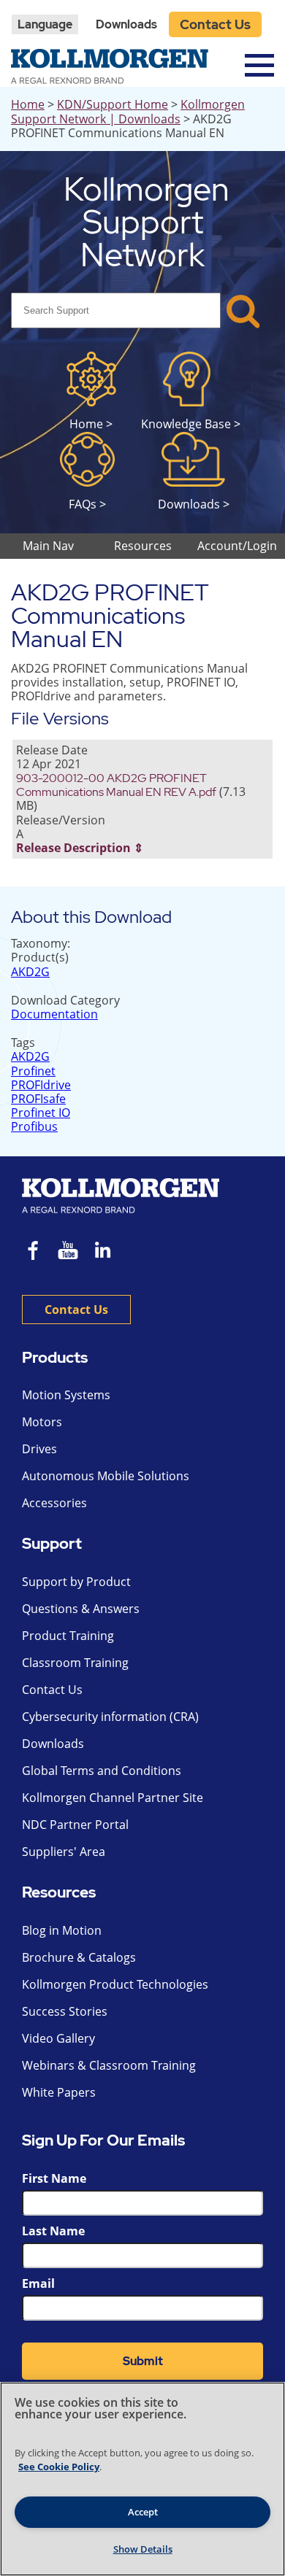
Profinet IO (41, 1113)
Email (38, 2283)
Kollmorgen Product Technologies (115, 1984)
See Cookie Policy (59, 2467)
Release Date (52, 750)
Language (45, 24)
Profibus (34, 1126)
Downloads (126, 24)
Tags (23, 1043)
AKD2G (30, 972)
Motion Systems (66, 1395)
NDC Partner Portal (75, 1825)
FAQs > (87, 504)
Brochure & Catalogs (79, 1957)
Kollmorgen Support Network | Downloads (128, 111)
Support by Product (76, 1582)
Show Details (143, 2549)
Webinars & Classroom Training (109, 2065)
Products (55, 1358)
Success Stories (65, 2011)
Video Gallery (58, 2038)
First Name (54, 2178)
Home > (91, 423)
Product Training (68, 1636)
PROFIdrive (41, 1085)
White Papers (59, 2092)
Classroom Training (75, 1663)
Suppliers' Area (64, 1852)
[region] (142, 2479)
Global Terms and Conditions (102, 1771)
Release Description (73, 848)
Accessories (54, 1503)
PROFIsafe (38, 1099)
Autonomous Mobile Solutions (106, 1476)
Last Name (53, 2231)
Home (28, 104)
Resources (59, 1893)
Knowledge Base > (191, 423)
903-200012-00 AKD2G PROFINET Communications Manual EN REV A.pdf (116, 785)
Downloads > (194, 504)
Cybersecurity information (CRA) (110, 1717)
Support (52, 1544)
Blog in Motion (62, 1930)
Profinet (33, 1071)
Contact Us (215, 24)
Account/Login (237, 546)
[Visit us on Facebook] (34, 1252)
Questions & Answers (81, 1609)
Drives (39, 1449)
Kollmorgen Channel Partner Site (113, 1798)
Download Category (65, 1000)
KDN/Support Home (113, 104)
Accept (143, 2512)
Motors (42, 1422)
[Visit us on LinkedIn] (108, 1252)
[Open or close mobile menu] (259, 65)
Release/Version (61, 820)
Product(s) (40, 957)
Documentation (54, 1014)
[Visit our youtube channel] (68, 1252)
